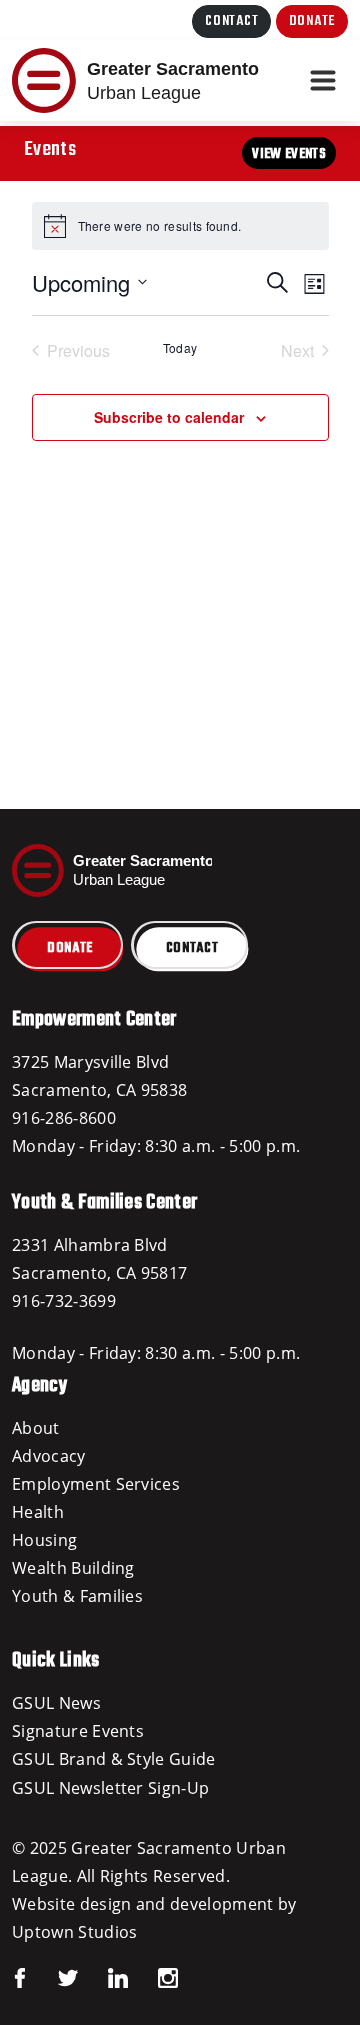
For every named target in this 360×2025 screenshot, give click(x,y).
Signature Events (78, 1731)
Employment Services (96, 1484)
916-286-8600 (64, 1118)
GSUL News (56, 1703)
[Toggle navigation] (323, 81)
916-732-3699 (64, 1301)
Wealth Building (73, 1568)
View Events (289, 154)
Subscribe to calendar (169, 417)
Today (180, 348)
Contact (231, 21)
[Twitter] (53, 1976)
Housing (44, 1540)
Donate (312, 21)
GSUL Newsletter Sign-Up (110, 1788)
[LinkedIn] (103, 1976)
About (36, 1428)
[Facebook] (20, 1976)
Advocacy (49, 1456)
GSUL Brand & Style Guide (114, 1759)
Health (38, 1512)
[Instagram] (153, 1976)
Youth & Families (77, 1596)
